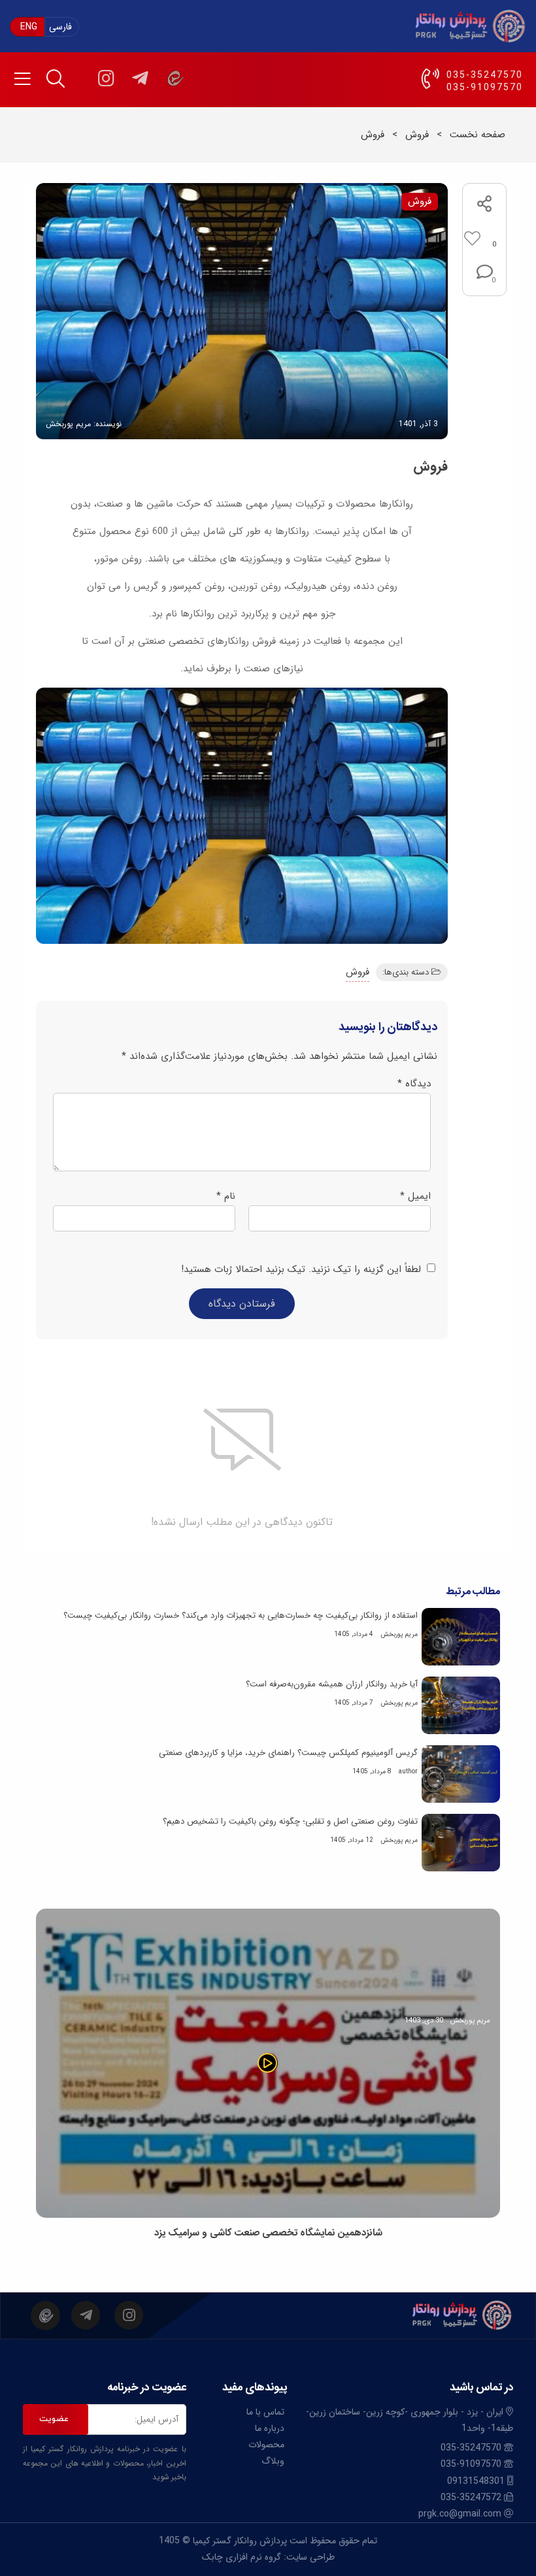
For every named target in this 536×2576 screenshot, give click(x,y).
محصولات (266, 2445)
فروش (417, 135)
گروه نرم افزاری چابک (242, 2557)
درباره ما (270, 2428)
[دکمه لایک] (485, 239)
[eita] (174, 78)
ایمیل (415, 1196)
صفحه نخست (477, 135)
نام (226, 1196)
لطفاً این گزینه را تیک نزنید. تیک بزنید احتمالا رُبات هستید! (303, 1269)
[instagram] (106, 78)
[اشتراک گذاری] (484, 206)
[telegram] (140, 78)
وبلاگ (273, 2461)
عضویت (54, 2419)
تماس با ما (265, 2412)
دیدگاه (414, 1084)
